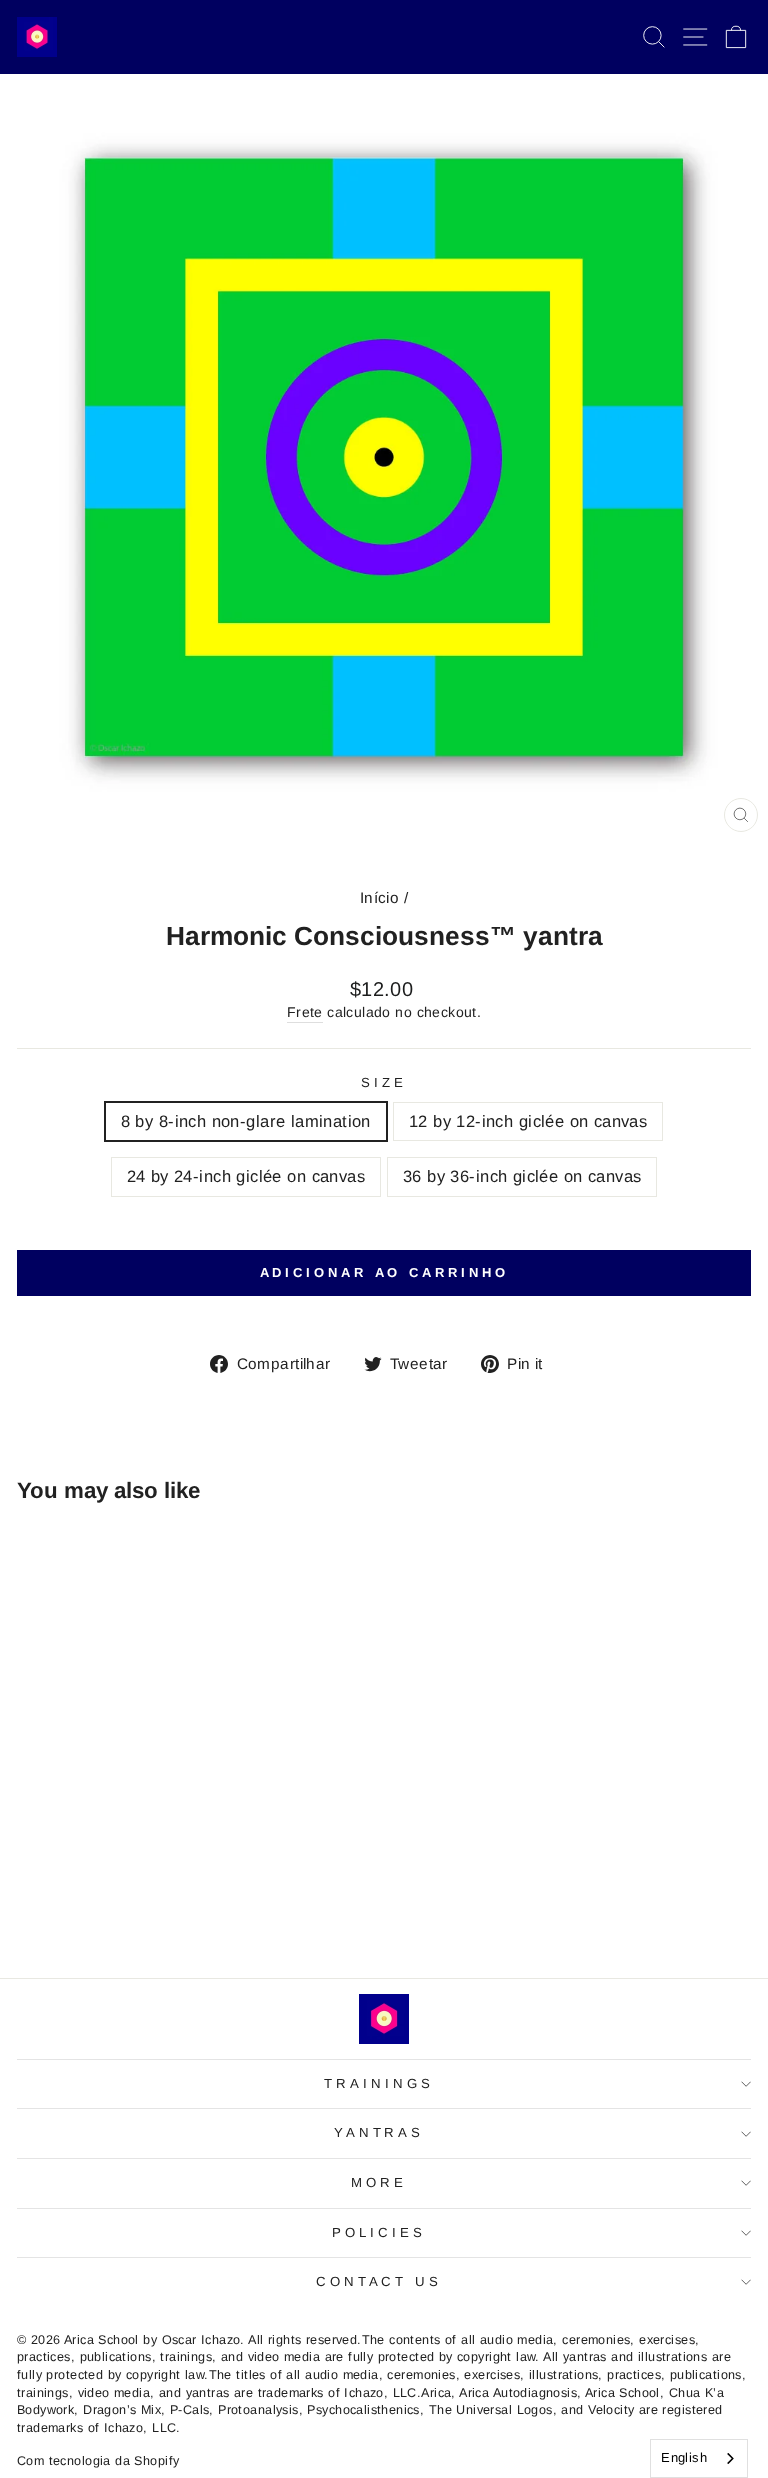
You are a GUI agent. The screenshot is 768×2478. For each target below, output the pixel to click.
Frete (305, 1012)
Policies (379, 2232)
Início (379, 897)
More (379, 2182)
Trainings (379, 2083)
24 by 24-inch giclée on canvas (246, 1176)
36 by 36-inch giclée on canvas (522, 1176)
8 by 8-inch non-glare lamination (246, 1121)
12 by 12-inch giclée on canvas (528, 1121)
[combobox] (699, 2458)
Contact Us (379, 2281)
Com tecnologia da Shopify (98, 2461)
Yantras (379, 2132)
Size (384, 1082)
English (684, 2457)
